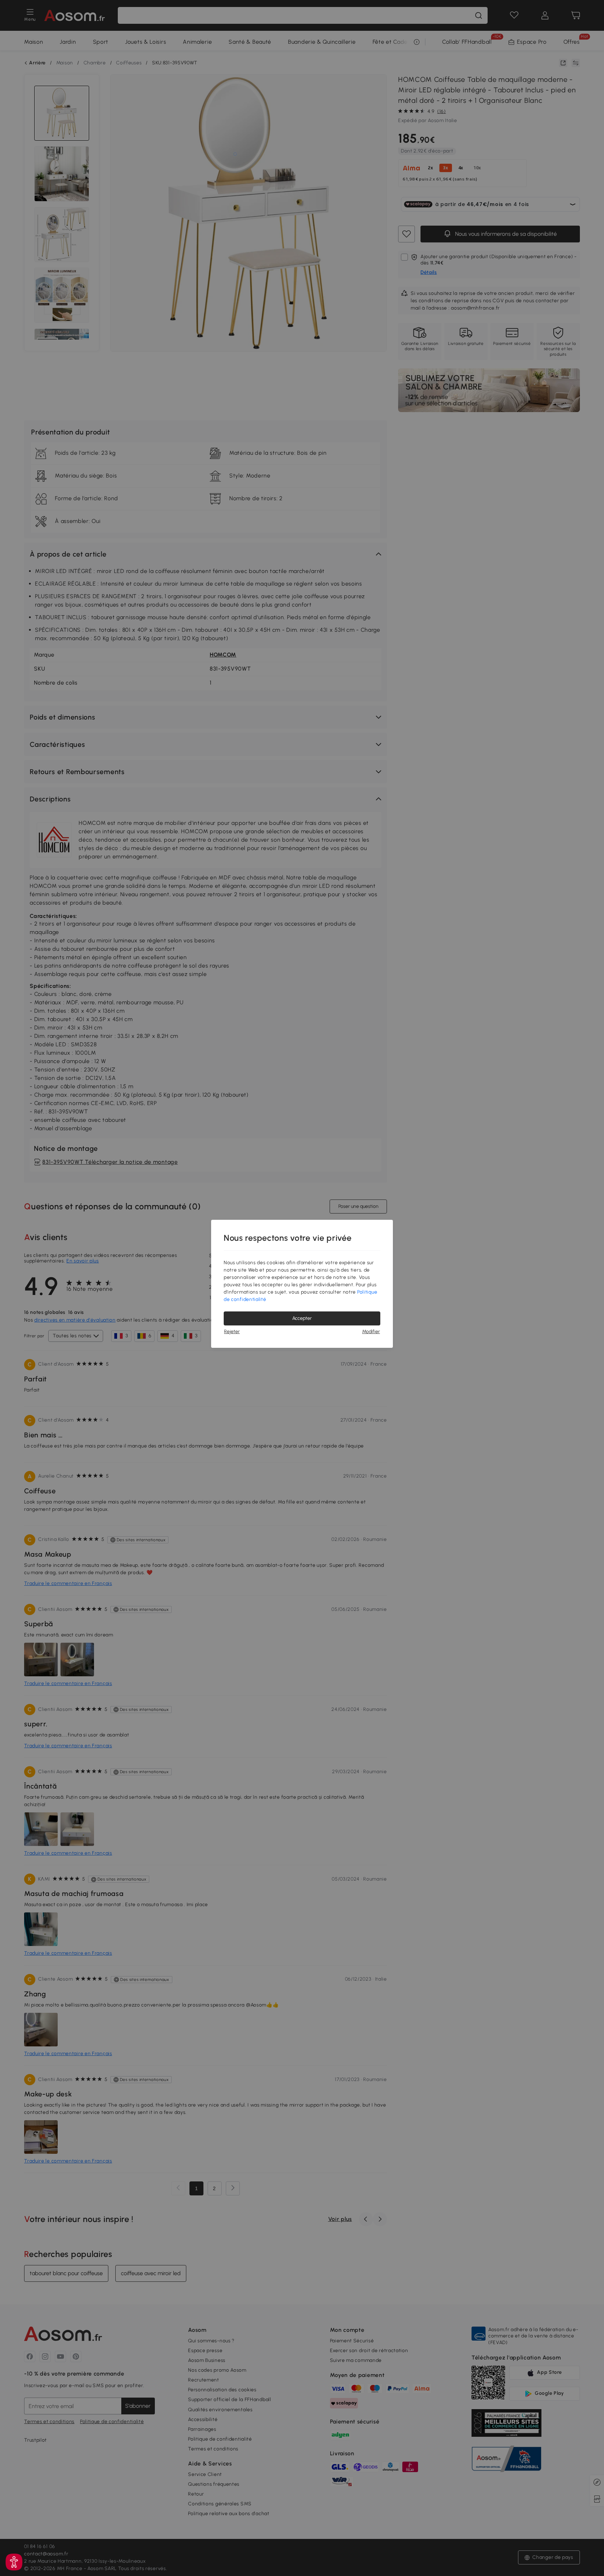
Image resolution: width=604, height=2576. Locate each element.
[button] (14, 2562)
